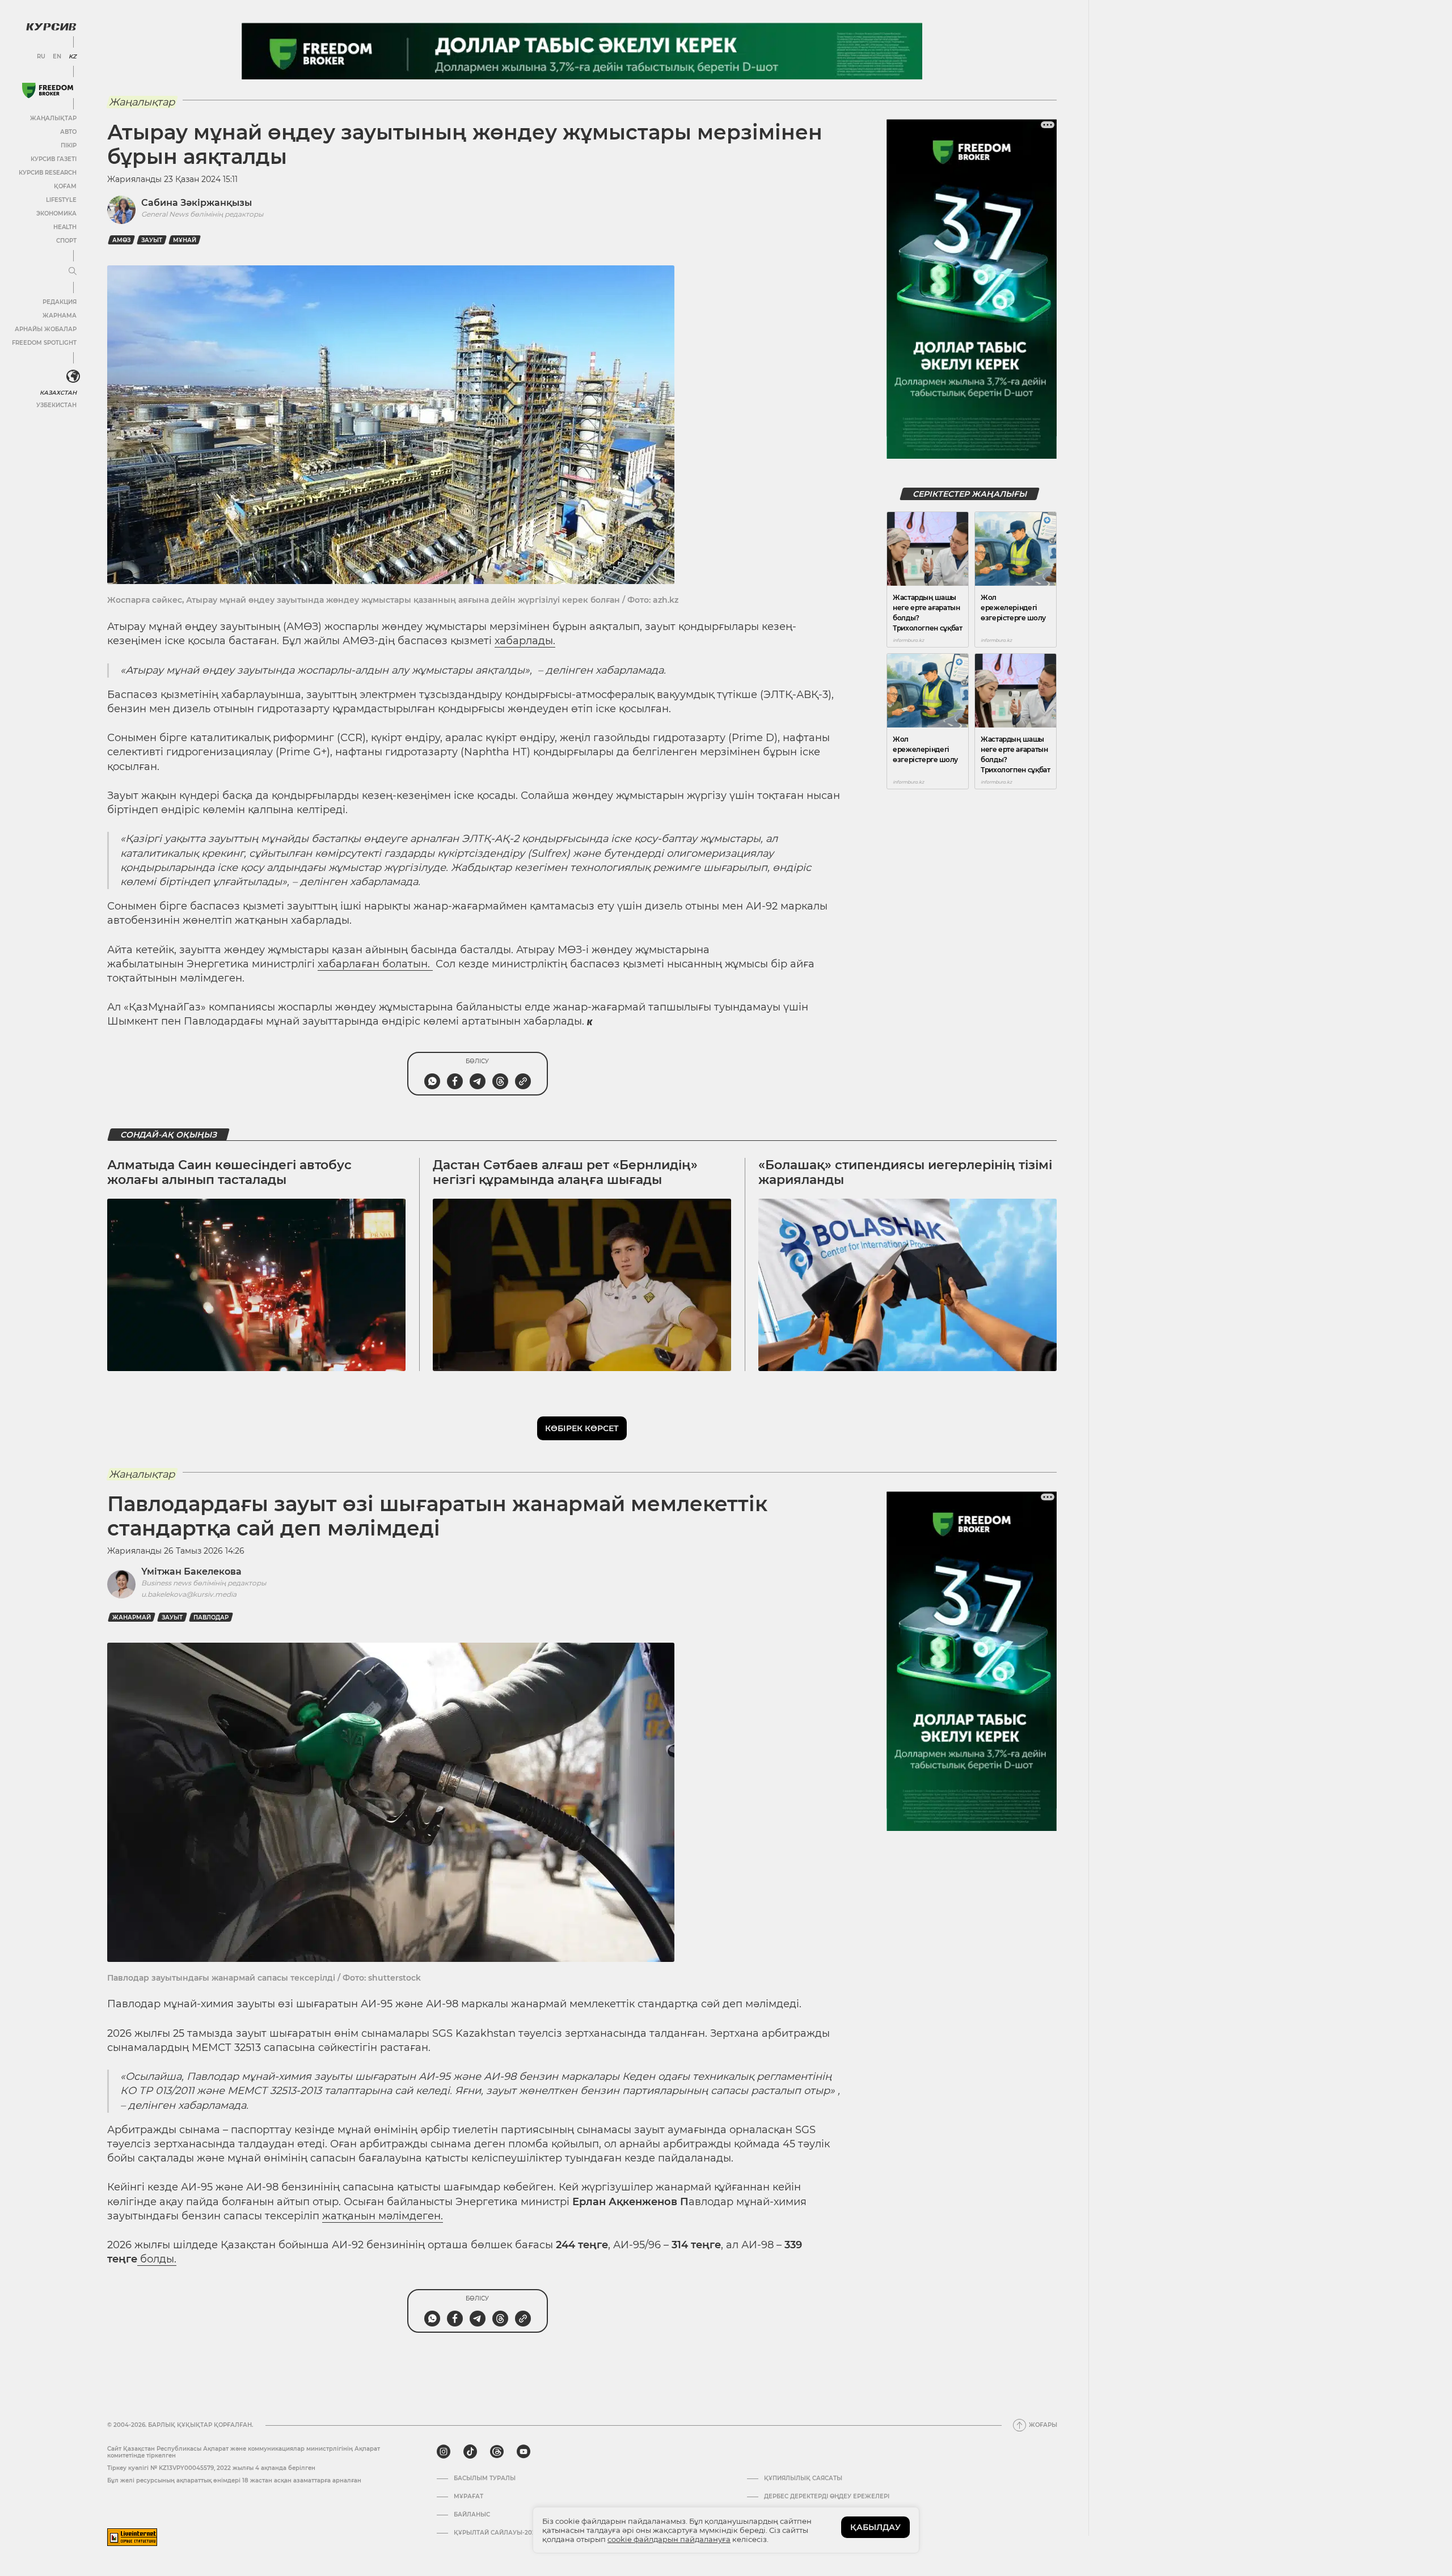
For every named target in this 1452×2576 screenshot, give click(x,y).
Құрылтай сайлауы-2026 (496, 2533)
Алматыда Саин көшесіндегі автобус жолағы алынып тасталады (229, 1172)
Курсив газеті (54, 159)
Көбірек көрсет (582, 1428)
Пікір (69, 145)
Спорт (66, 241)
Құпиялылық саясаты (803, 2478)
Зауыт (152, 240)
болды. (157, 2259)
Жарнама (60, 316)
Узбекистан (56, 405)
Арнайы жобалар (46, 329)
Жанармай (132, 1617)
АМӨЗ (121, 240)
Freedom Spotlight (44, 343)
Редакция (60, 302)
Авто (68, 132)
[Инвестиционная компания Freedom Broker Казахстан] (48, 90)
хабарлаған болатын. (375, 964)
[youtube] (524, 2452)
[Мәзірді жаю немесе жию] (73, 272)
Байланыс (472, 2515)
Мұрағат (468, 2497)
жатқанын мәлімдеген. (383, 2216)
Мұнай (185, 240)
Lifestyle (61, 200)
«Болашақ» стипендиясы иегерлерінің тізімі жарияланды (905, 1172)
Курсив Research (48, 173)
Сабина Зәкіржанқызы (197, 203)
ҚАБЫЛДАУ (875, 2527)
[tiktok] (470, 2452)
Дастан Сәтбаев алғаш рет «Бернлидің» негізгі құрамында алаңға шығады (565, 1172)
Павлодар (211, 1617)
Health (65, 227)
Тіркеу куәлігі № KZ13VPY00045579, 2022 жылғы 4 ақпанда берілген (211, 2468)
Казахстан (58, 393)
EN (57, 57)
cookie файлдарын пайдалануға (669, 2539)
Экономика (56, 213)
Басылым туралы (485, 2478)
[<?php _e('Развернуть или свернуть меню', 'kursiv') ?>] (73, 377)
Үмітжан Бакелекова (191, 1572)
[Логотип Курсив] (51, 27)
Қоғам (65, 186)
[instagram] (444, 2452)
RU (41, 57)
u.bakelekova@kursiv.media (189, 1594)
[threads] (497, 2452)
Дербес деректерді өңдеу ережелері (827, 2497)
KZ (73, 57)
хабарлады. (525, 641)
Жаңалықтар (53, 118)
